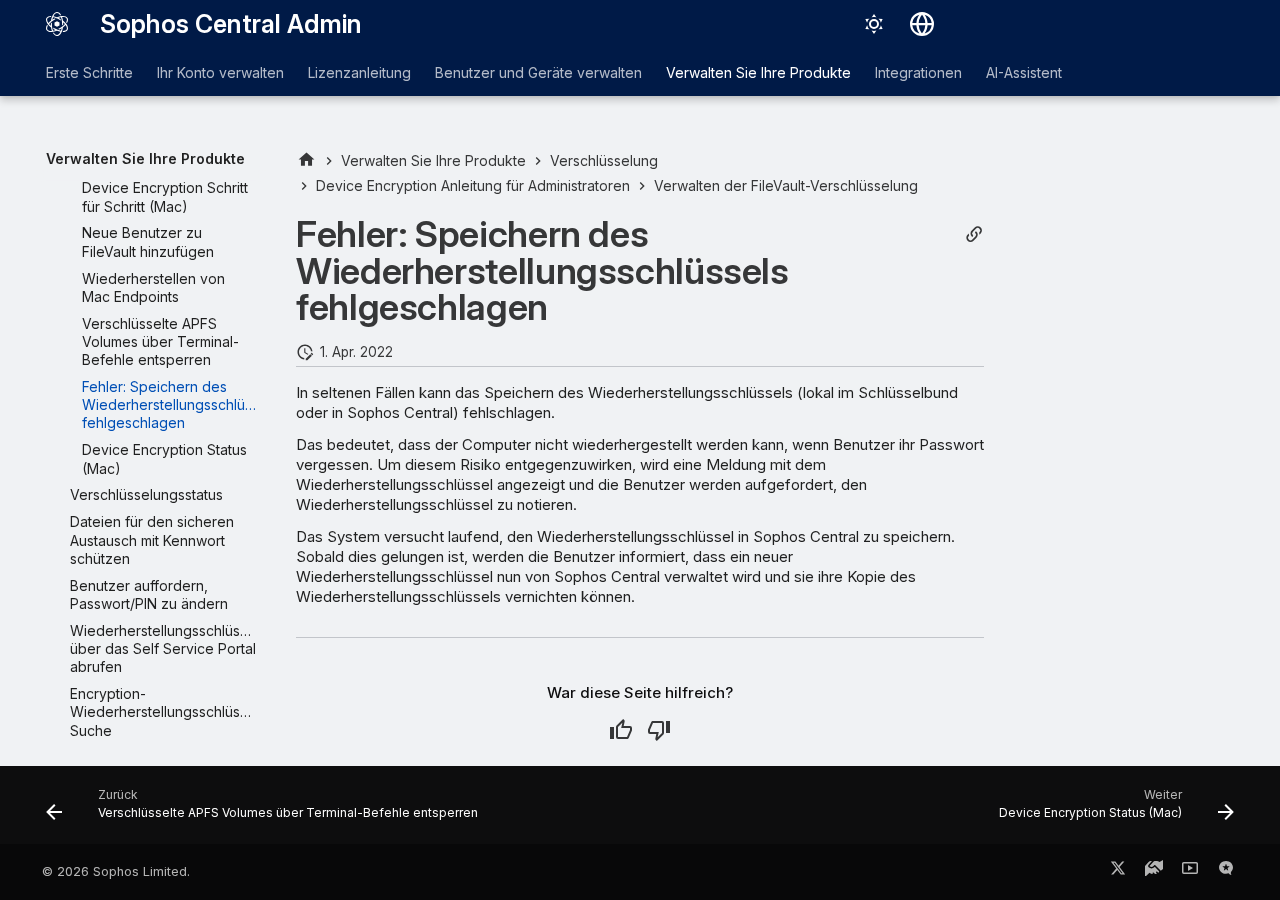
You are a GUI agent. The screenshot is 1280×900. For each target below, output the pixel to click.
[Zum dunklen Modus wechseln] (874, 24)
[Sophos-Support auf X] (1118, 872)
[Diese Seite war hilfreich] (621, 730)
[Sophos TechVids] (1190, 872)
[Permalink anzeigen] (974, 234)
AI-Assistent (1024, 72)
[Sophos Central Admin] (57, 24)
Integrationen (918, 72)
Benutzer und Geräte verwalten (538, 72)
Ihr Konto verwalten (220, 72)
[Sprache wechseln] (922, 24)
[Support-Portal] (1154, 872)
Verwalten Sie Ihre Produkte (758, 72)
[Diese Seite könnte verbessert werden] (659, 730)
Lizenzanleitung (359, 72)
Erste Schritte (89, 72)
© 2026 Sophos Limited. (116, 871)
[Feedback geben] (1226, 872)
